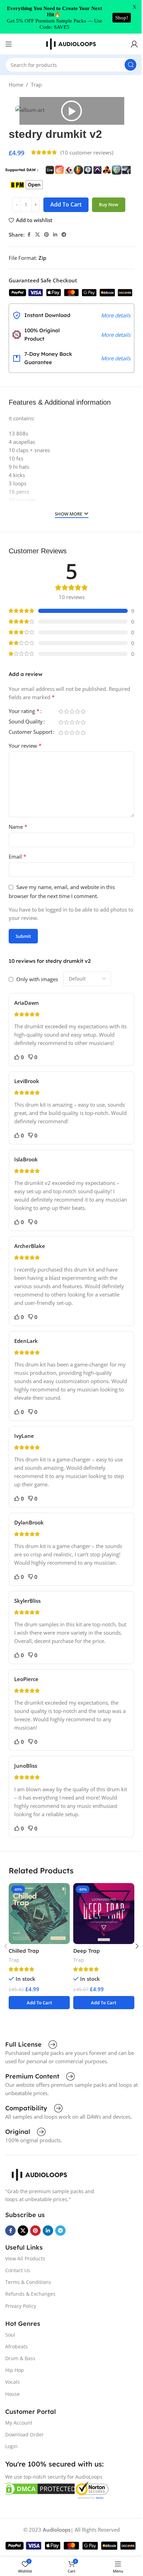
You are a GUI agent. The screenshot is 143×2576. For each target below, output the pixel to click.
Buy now (109, 204)
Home (16, 85)
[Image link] (40, 2174)
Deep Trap (87, 1951)
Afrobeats (16, 2346)
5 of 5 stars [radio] (83, 711)
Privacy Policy (21, 2306)
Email (18, 856)
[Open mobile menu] (9, 44)
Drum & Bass (20, 2358)
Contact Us (18, 2270)
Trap (36, 85)
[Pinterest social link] (47, 235)
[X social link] (37, 235)
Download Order (24, 2434)
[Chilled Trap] (39, 1914)
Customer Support (31, 732)
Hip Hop (15, 2370)
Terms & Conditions (28, 2282)
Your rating (24, 711)
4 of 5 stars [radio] (77, 711)
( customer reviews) (87, 152)
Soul (10, 2335)
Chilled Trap (24, 1951)
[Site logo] (71, 43)
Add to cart (66, 204)
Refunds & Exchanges (30, 2294)
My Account (19, 2423)
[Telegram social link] (64, 235)
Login (11, 2446)
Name (18, 827)
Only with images (37, 979)
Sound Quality (26, 722)
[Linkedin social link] (55, 235)
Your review (25, 746)
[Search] (131, 65)
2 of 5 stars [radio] (66, 711)
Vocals (12, 2382)
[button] (71, 111)
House (12, 2394)
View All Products (25, 2258)
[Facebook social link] (29, 235)
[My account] (134, 44)
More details (116, 315)
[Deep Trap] (104, 1914)
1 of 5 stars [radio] (61, 711)
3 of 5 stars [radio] (72, 711)
